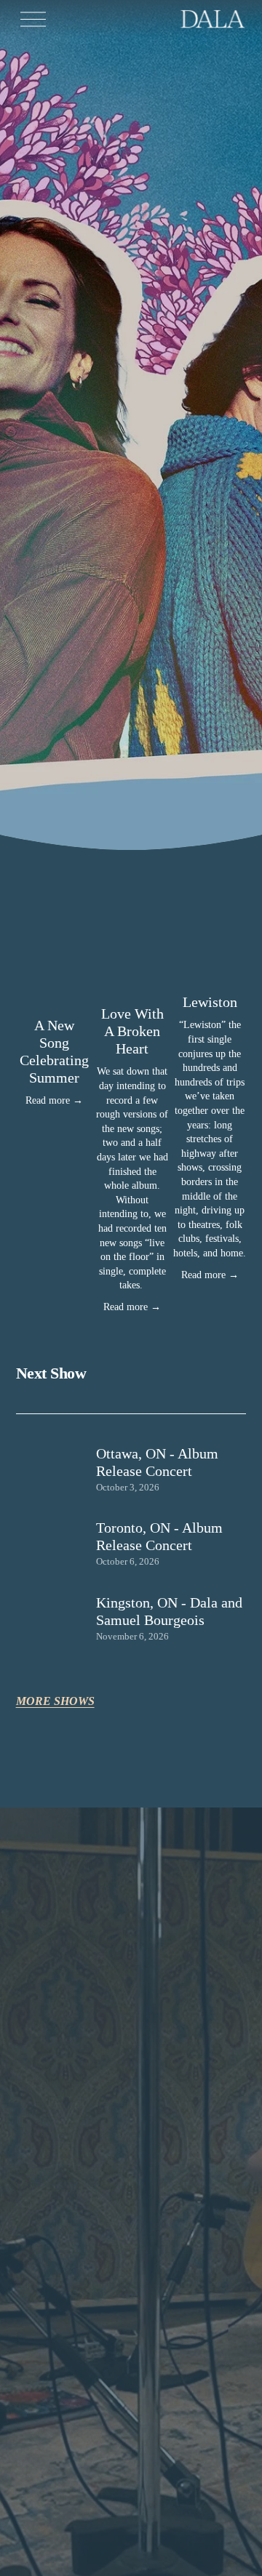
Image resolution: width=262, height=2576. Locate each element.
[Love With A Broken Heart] (132, 982)
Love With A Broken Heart (132, 1031)
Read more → (54, 1100)
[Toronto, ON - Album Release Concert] (56, 1536)
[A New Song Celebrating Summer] (55, 988)
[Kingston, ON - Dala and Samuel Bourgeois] (56, 1617)
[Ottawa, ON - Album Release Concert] (56, 1462)
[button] (221, 954)
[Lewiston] (210, 976)
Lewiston (210, 1002)
